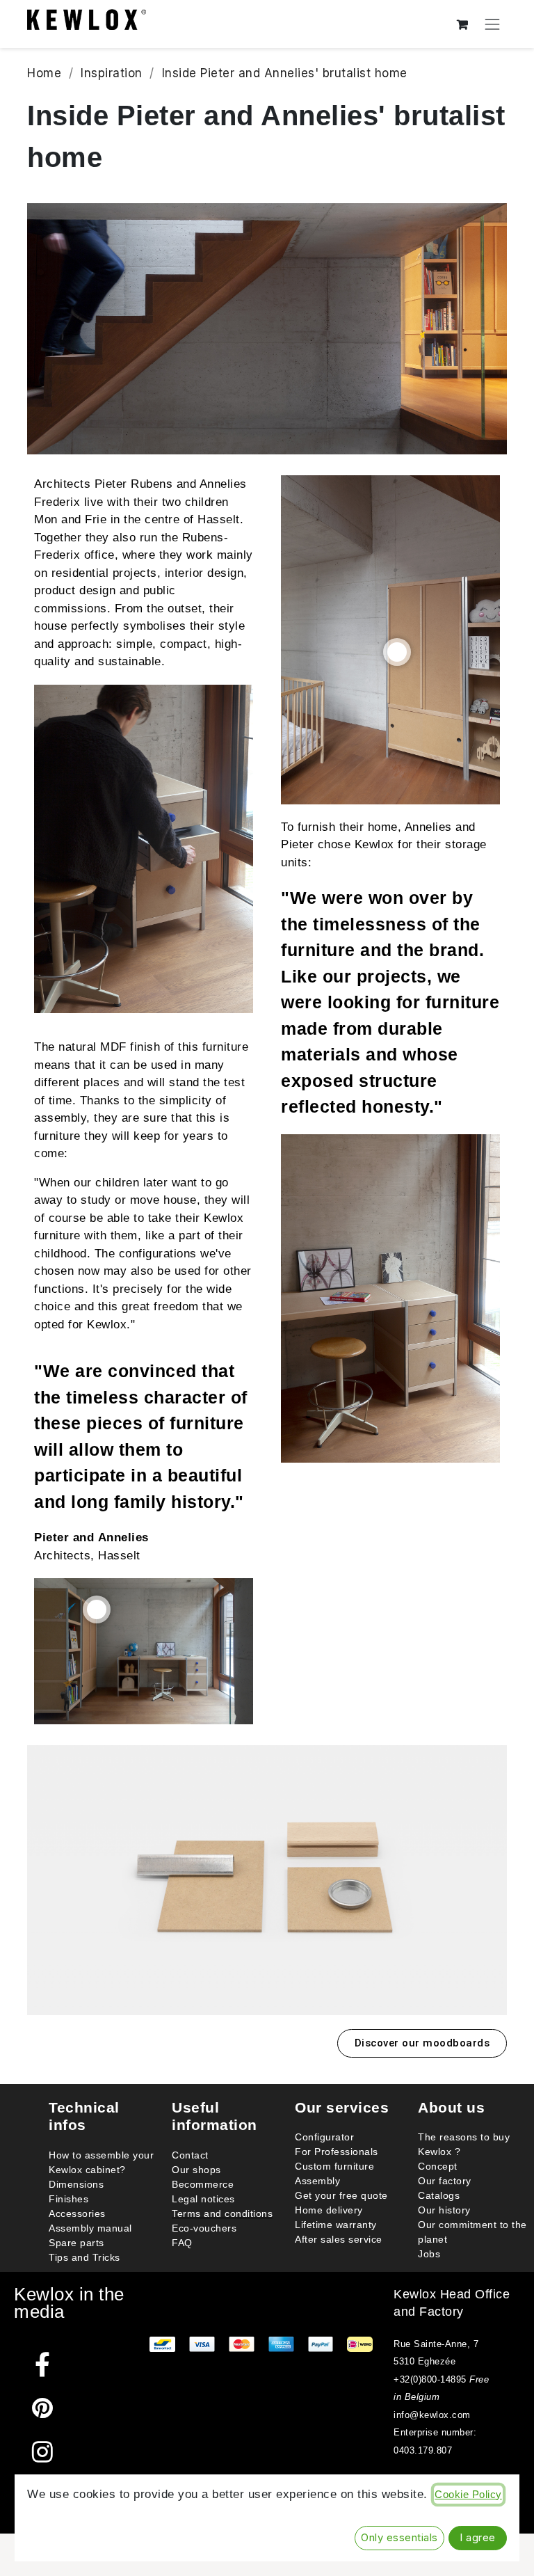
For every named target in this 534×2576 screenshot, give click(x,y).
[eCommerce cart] (463, 24)
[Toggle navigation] (493, 24)
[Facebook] (43, 2364)
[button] (422, 2043)
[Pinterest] (43, 2408)
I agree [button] (478, 2538)
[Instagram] (43, 2452)
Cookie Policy (468, 2495)
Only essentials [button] (399, 2538)
